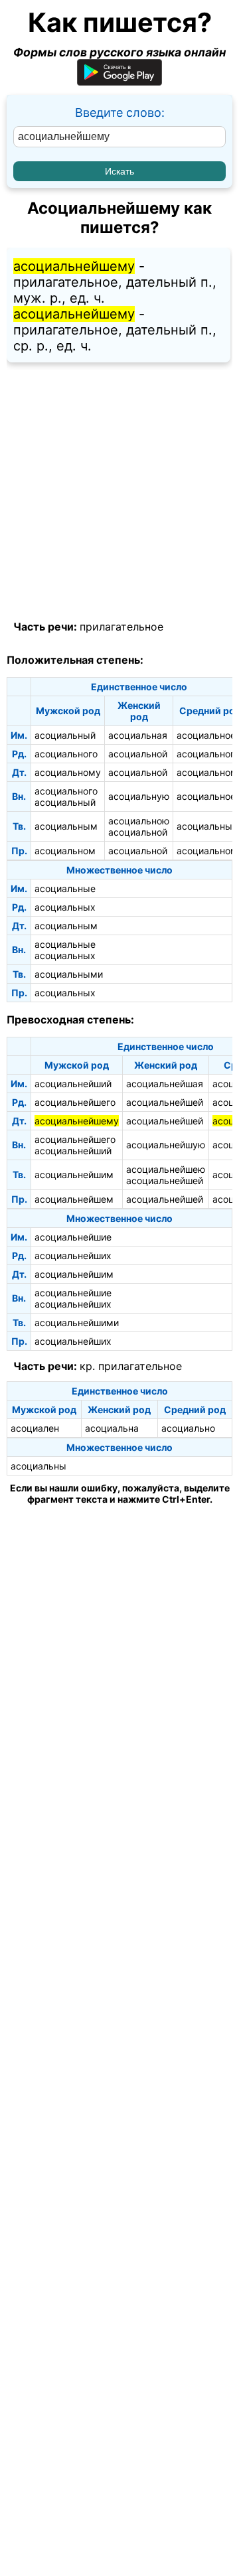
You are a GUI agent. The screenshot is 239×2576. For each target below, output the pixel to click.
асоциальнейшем (74, 1199)
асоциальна (112, 1428)
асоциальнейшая (165, 1084)
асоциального (66, 754)
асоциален (35, 1428)
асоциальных (65, 907)
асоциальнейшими (77, 1323)
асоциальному (68, 772)
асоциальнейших (73, 1255)
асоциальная (138, 735)
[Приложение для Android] (119, 81)
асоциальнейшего (75, 1102)
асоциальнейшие (73, 1237)
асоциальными (69, 974)
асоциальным (66, 826)
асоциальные (65, 888)
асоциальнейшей (165, 1102)
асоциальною (139, 821)
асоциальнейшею (166, 1169)
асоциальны (39, 1466)
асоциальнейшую (166, 1145)
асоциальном (65, 851)
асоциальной (138, 754)
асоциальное (206, 735)
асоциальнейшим (74, 1174)
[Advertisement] (119, 492)
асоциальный (65, 735)
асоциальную (139, 796)
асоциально (188, 1428)
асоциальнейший (73, 1084)
